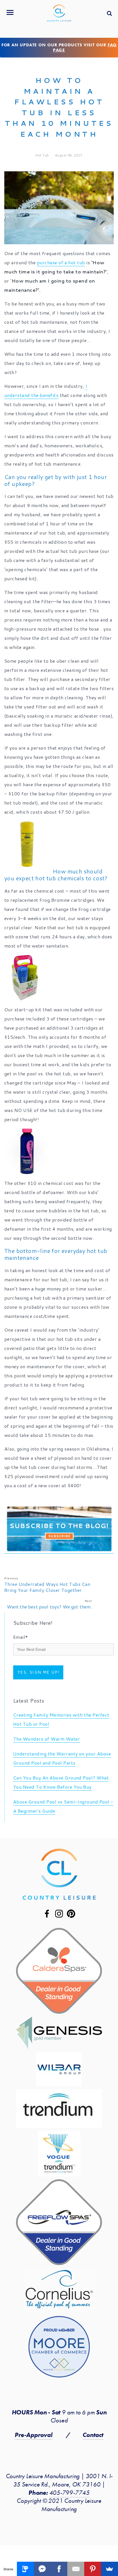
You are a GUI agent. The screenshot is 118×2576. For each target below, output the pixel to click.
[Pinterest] (93, 2569)
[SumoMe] (110, 2569)
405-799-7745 (69, 2493)
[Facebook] (59, 2569)
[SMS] (25, 2569)
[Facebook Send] (42, 2569)
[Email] (76, 2569)
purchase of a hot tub (61, 262)
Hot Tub (42, 155)
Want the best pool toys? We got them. (49, 1607)
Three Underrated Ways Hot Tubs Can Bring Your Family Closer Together (47, 1587)
